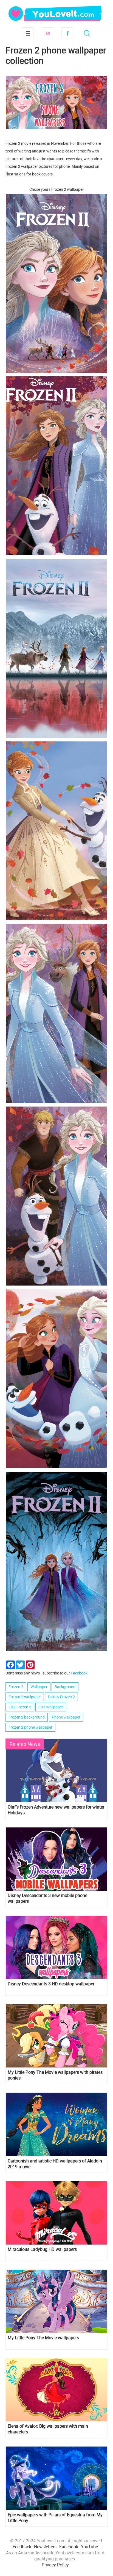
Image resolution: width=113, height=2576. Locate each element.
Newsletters (45, 2547)
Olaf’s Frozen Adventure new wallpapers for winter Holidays (56, 1810)
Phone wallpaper (66, 1717)
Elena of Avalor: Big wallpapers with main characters (48, 2429)
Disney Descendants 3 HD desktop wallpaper (51, 1984)
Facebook (67, 33)
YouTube (89, 2547)
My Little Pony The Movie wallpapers (43, 2338)
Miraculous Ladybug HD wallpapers (42, 2249)
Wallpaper (39, 1687)
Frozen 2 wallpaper (25, 1697)
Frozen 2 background (27, 1717)
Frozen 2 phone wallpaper (30, 1727)
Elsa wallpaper (51, 1707)
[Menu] (28, 33)
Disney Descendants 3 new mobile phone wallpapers (47, 1898)
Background (65, 1687)
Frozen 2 (16, 1687)
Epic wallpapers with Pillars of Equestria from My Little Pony (55, 2518)
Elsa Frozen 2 (20, 1707)
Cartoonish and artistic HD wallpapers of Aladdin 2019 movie (55, 2164)
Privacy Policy (55, 2565)
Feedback (22, 2547)
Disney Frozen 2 (61, 1697)
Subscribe (47, 33)
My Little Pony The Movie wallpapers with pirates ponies (55, 2075)
